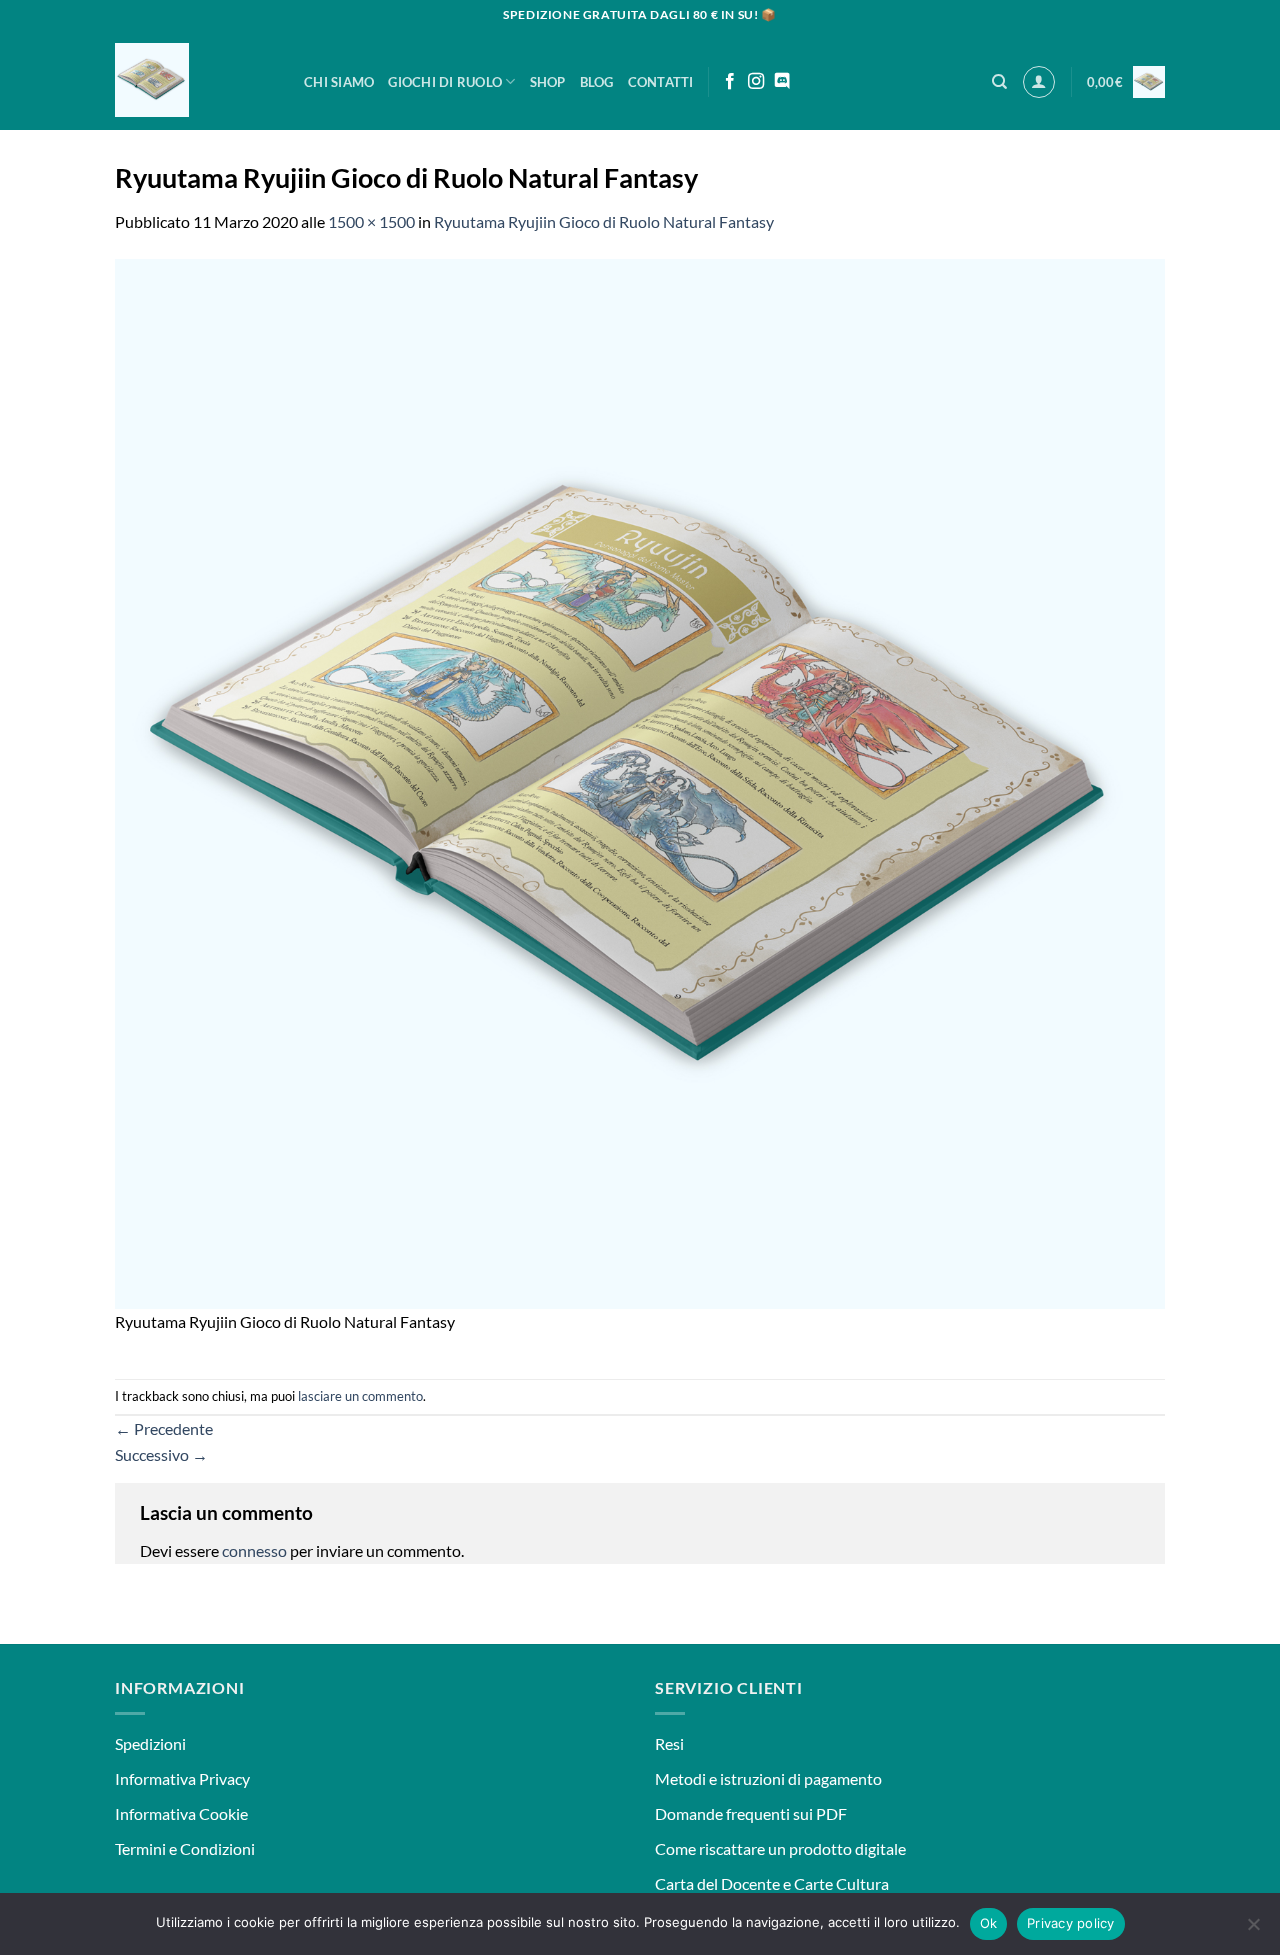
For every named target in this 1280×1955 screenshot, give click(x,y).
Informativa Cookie (181, 1813)
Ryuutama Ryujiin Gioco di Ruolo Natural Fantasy (604, 221)
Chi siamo (339, 82)
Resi (669, 1743)
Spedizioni (150, 1743)
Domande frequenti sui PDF (751, 1813)
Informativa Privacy (182, 1778)
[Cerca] (999, 82)
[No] (1253, 1930)
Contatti (661, 82)
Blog (597, 82)
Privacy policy (1071, 1923)
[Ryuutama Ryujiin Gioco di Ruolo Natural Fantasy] (640, 781)
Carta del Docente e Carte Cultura (772, 1883)
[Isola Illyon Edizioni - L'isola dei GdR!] (194, 80)
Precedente (164, 1428)
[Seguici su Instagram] (756, 82)
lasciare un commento (360, 1396)
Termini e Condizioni (185, 1848)
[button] (1039, 82)
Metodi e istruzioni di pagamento (768, 1778)
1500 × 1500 (371, 221)
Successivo (161, 1454)
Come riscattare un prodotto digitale (780, 1848)
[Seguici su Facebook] (730, 82)
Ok (989, 1923)
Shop (548, 82)
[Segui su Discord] (782, 82)
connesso (254, 1550)
